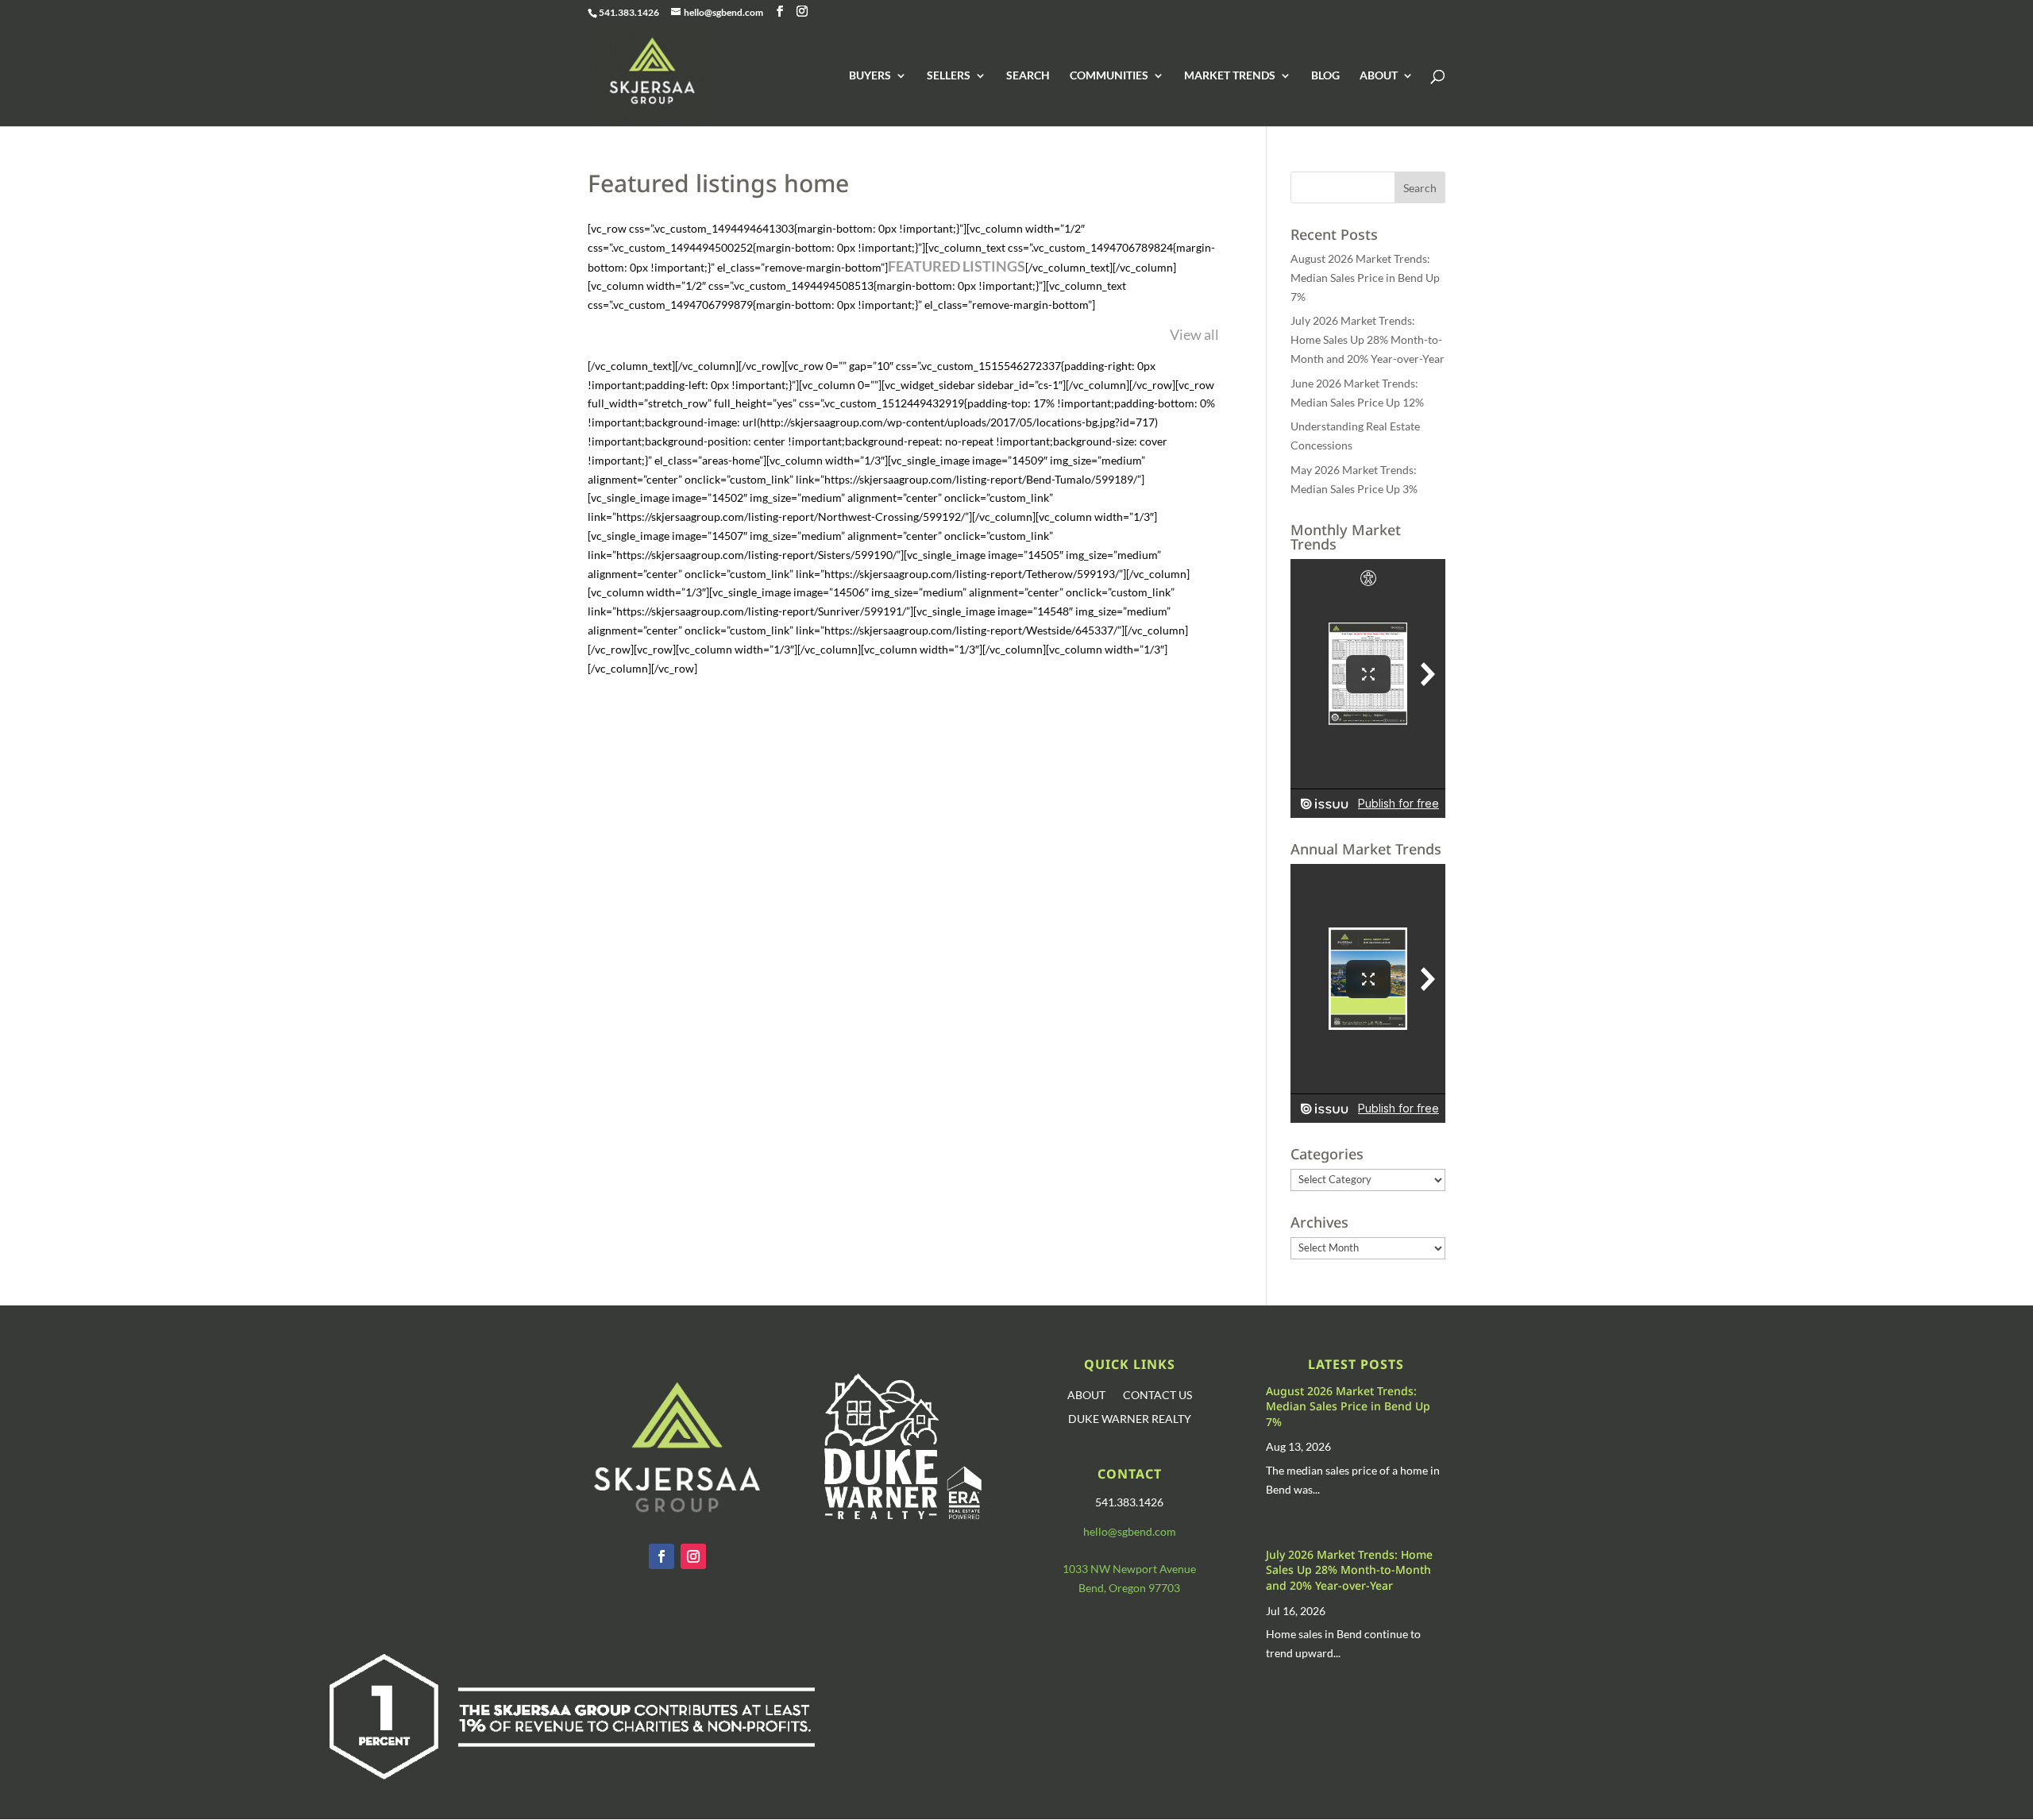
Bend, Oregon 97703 (1129, 1588)
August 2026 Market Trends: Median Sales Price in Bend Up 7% (1365, 278)
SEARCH (1028, 76)
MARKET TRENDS (1230, 76)
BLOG (1325, 76)
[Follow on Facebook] (662, 1556)
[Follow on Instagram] (693, 1556)
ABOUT (1379, 76)
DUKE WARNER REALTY (1130, 1419)
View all (1194, 334)
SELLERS (949, 76)
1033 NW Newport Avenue (1129, 1569)
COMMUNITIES (1109, 76)
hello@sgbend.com (1130, 1531)
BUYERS (870, 76)
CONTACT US (1157, 1396)
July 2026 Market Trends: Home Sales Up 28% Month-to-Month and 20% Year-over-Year (1368, 339)
